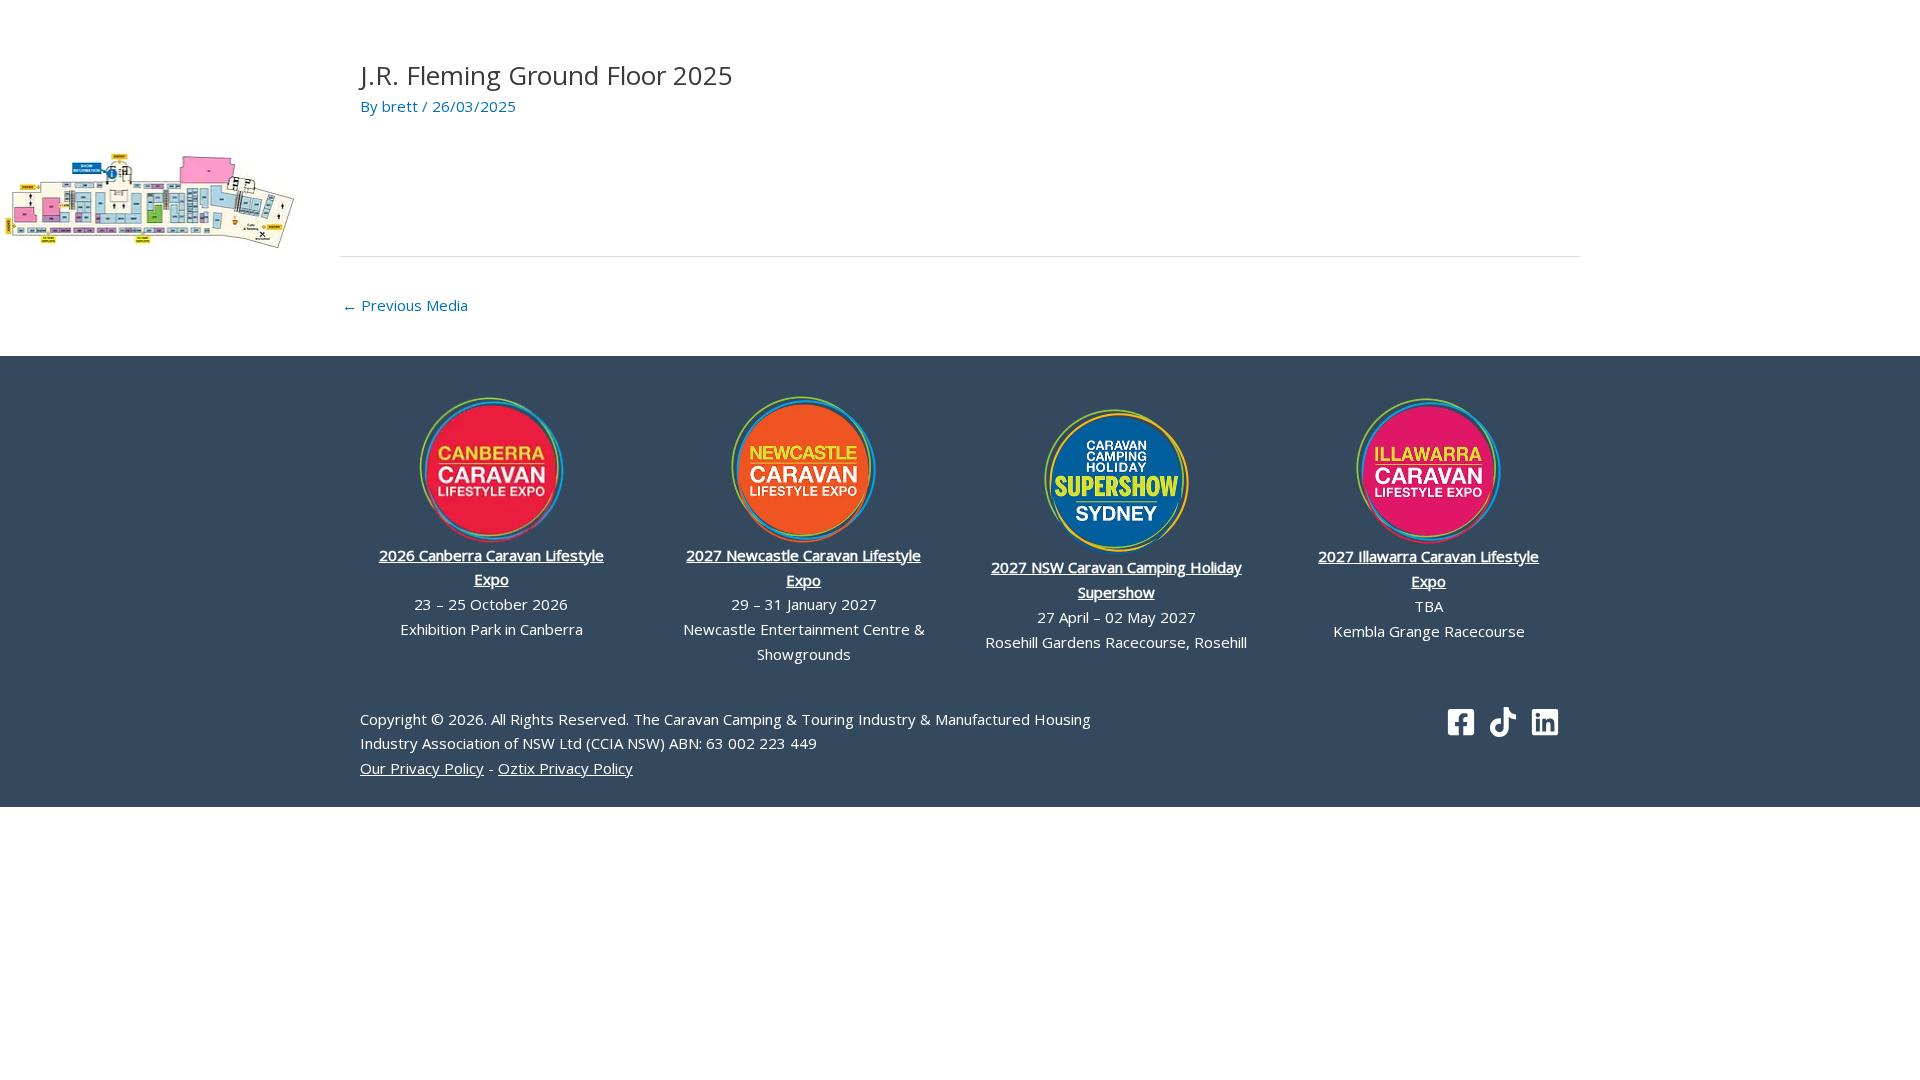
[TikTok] (1503, 722)
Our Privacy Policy (422, 768)
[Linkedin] (1545, 722)
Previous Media (405, 305)
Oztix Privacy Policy (565, 768)
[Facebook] (1461, 722)
